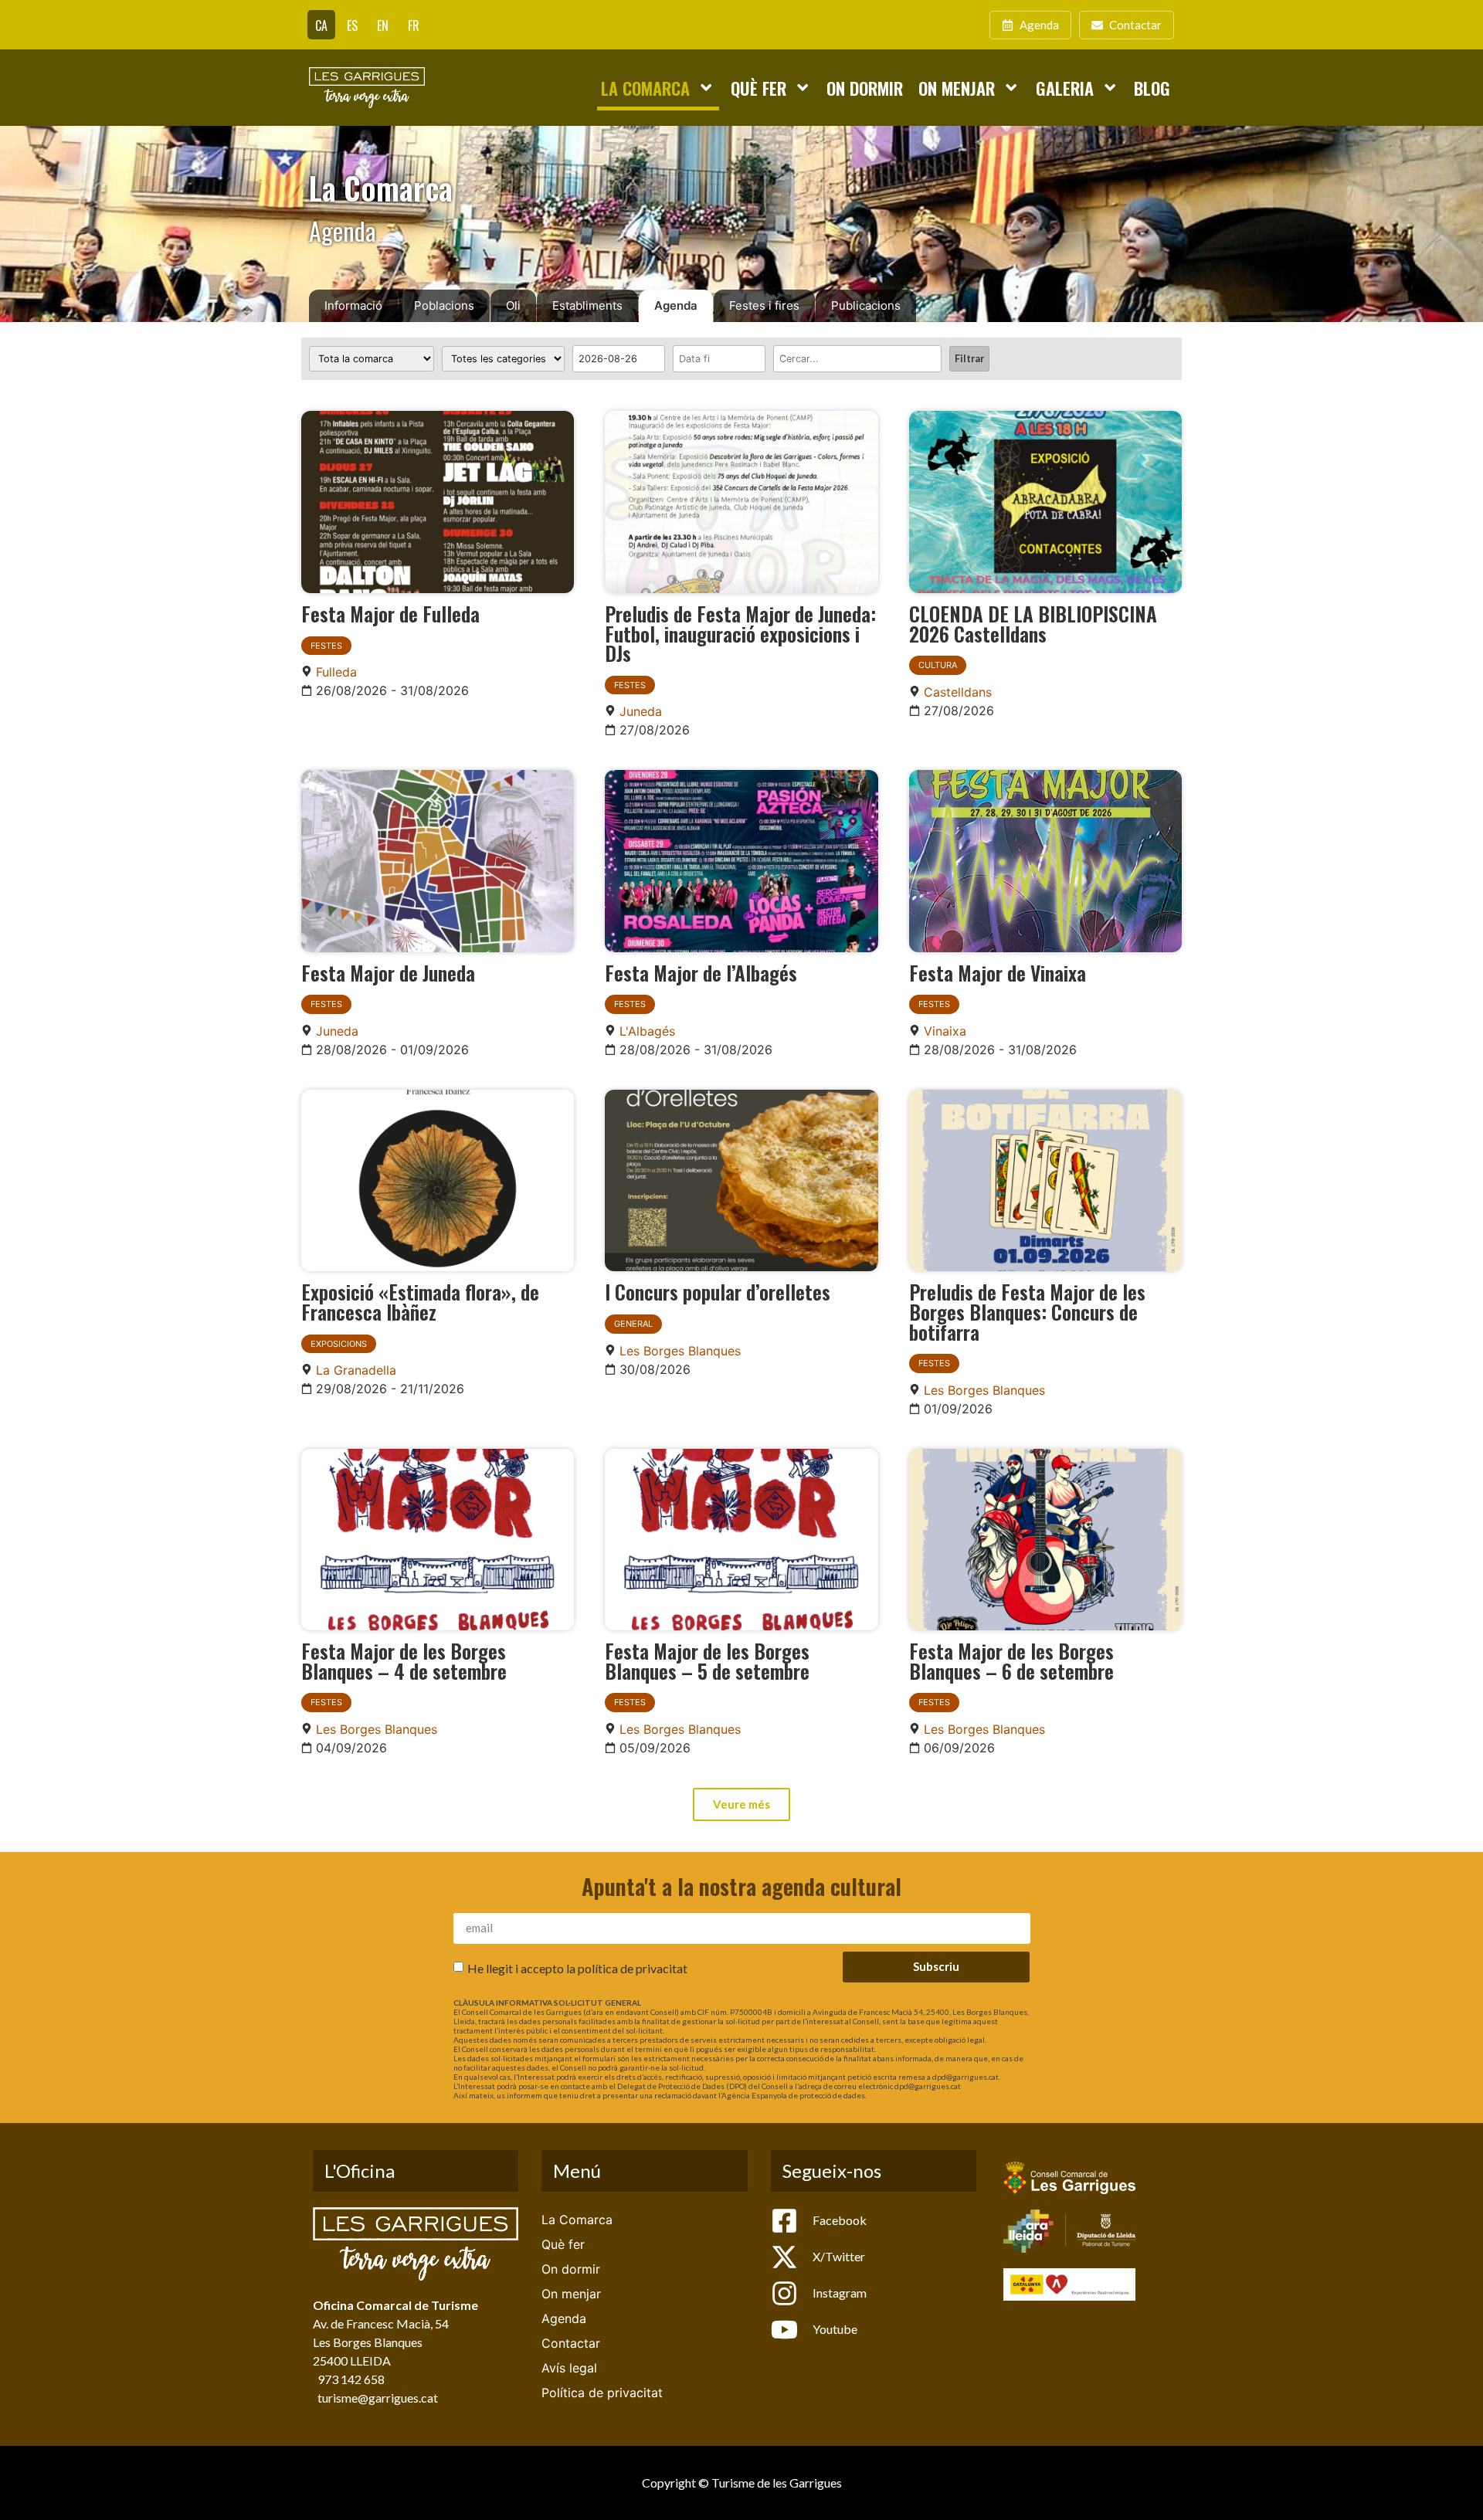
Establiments (587, 305)
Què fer (758, 88)
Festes (326, 646)
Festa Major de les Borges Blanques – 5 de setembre (707, 1660)
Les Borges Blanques (680, 1351)
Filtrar (969, 358)
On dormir (865, 88)
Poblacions (444, 305)
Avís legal (569, 2368)
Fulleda (336, 672)
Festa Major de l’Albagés (701, 972)
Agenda (676, 305)
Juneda (641, 711)
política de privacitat (633, 1967)
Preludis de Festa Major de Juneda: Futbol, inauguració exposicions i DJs (740, 633)
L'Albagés (647, 1031)
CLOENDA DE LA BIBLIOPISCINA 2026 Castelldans (1033, 623)
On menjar (957, 88)
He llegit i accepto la (577, 1967)
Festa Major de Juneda (388, 972)
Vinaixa (945, 1031)
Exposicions (339, 1344)
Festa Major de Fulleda (390, 613)
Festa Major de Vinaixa (998, 972)
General (633, 1324)
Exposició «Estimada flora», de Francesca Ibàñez (420, 1301)
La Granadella (356, 1370)
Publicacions (866, 305)
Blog (1152, 88)
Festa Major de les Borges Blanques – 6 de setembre (1011, 1660)
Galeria (1065, 88)
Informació (353, 305)
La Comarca (645, 88)
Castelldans (958, 692)
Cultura (938, 665)
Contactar (571, 2343)
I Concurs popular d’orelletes (718, 1291)
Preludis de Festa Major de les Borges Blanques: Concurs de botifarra (1027, 1311)
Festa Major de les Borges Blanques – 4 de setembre (404, 1660)
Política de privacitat (602, 2393)
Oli (513, 305)
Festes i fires (764, 305)
